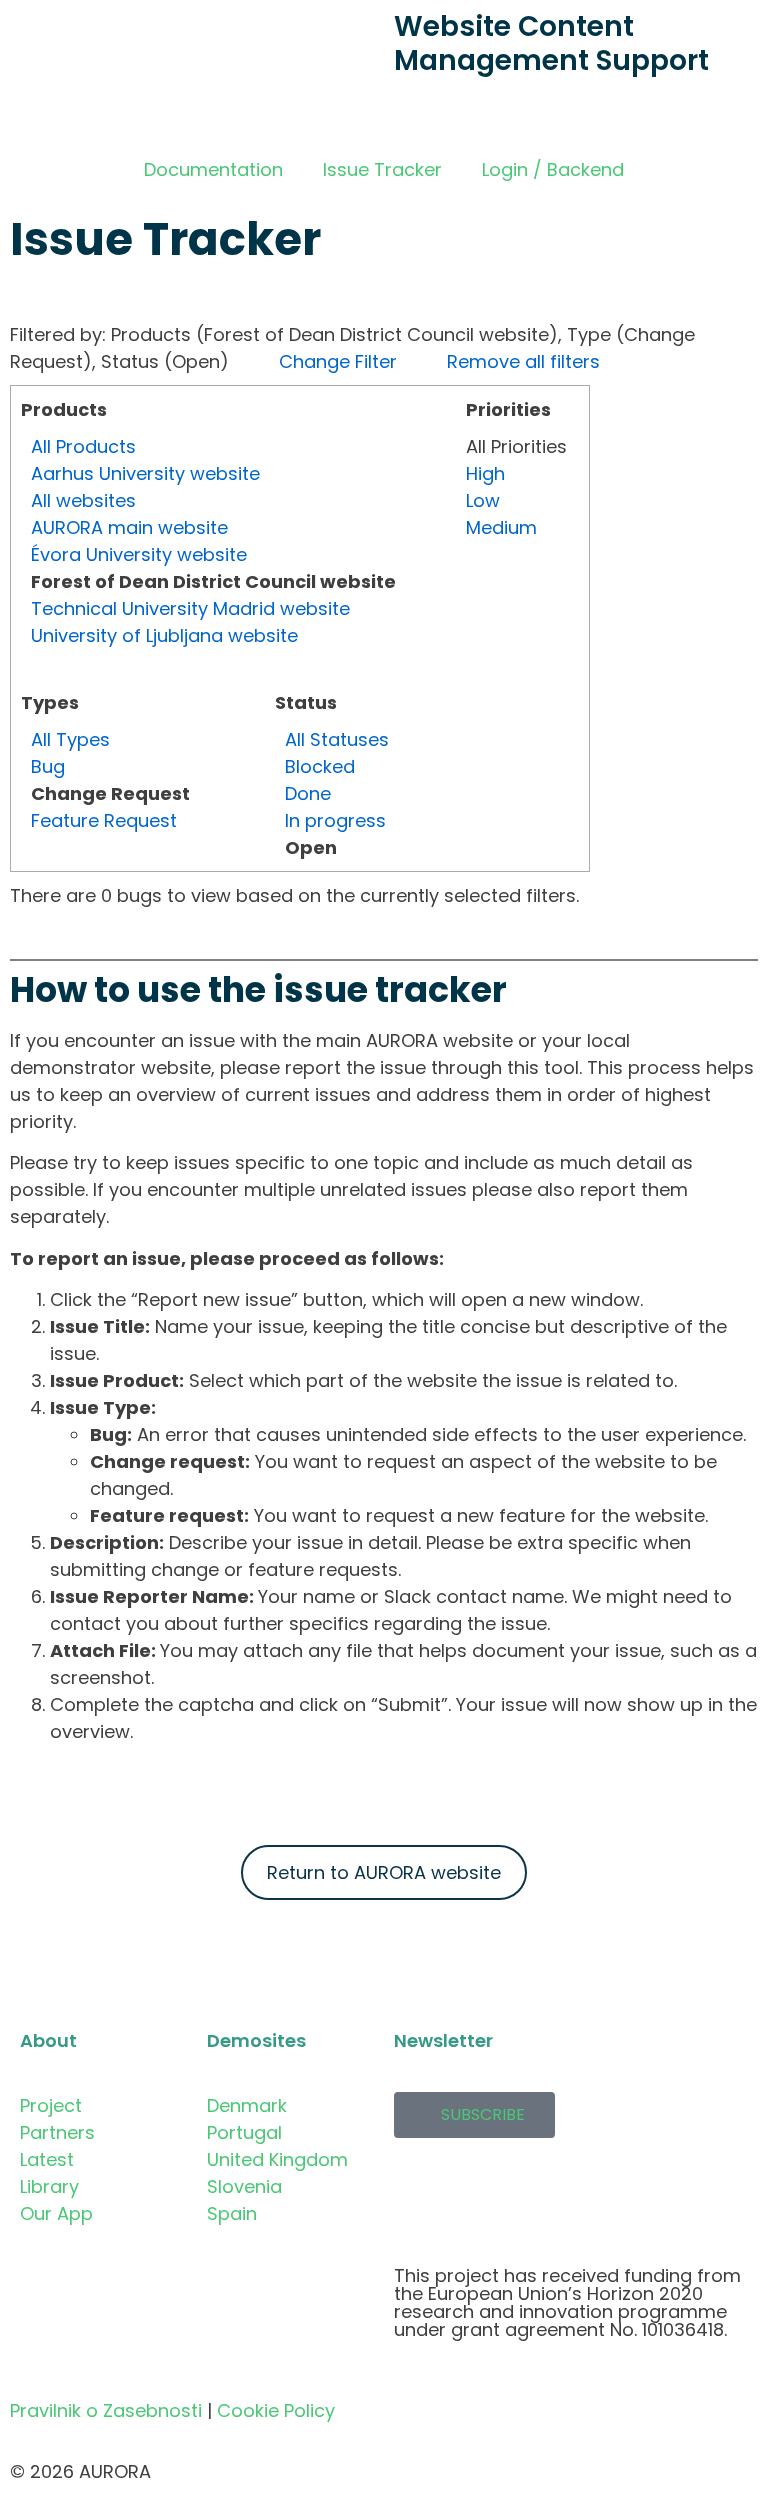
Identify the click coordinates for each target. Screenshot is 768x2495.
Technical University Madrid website (190, 608)
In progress (335, 820)
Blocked (320, 766)
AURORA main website (129, 527)
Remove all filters (523, 361)
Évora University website (139, 554)
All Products (83, 446)
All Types (70, 739)
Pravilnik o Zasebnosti (106, 2410)
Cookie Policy (276, 2410)
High (485, 473)
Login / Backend (553, 169)
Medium (501, 527)
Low (483, 500)
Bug (48, 766)
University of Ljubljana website (164, 635)
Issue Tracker (382, 169)
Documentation (213, 169)
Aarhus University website (145, 473)
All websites (83, 500)
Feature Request (104, 820)
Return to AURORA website (384, 1872)
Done (308, 793)
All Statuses (337, 739)
